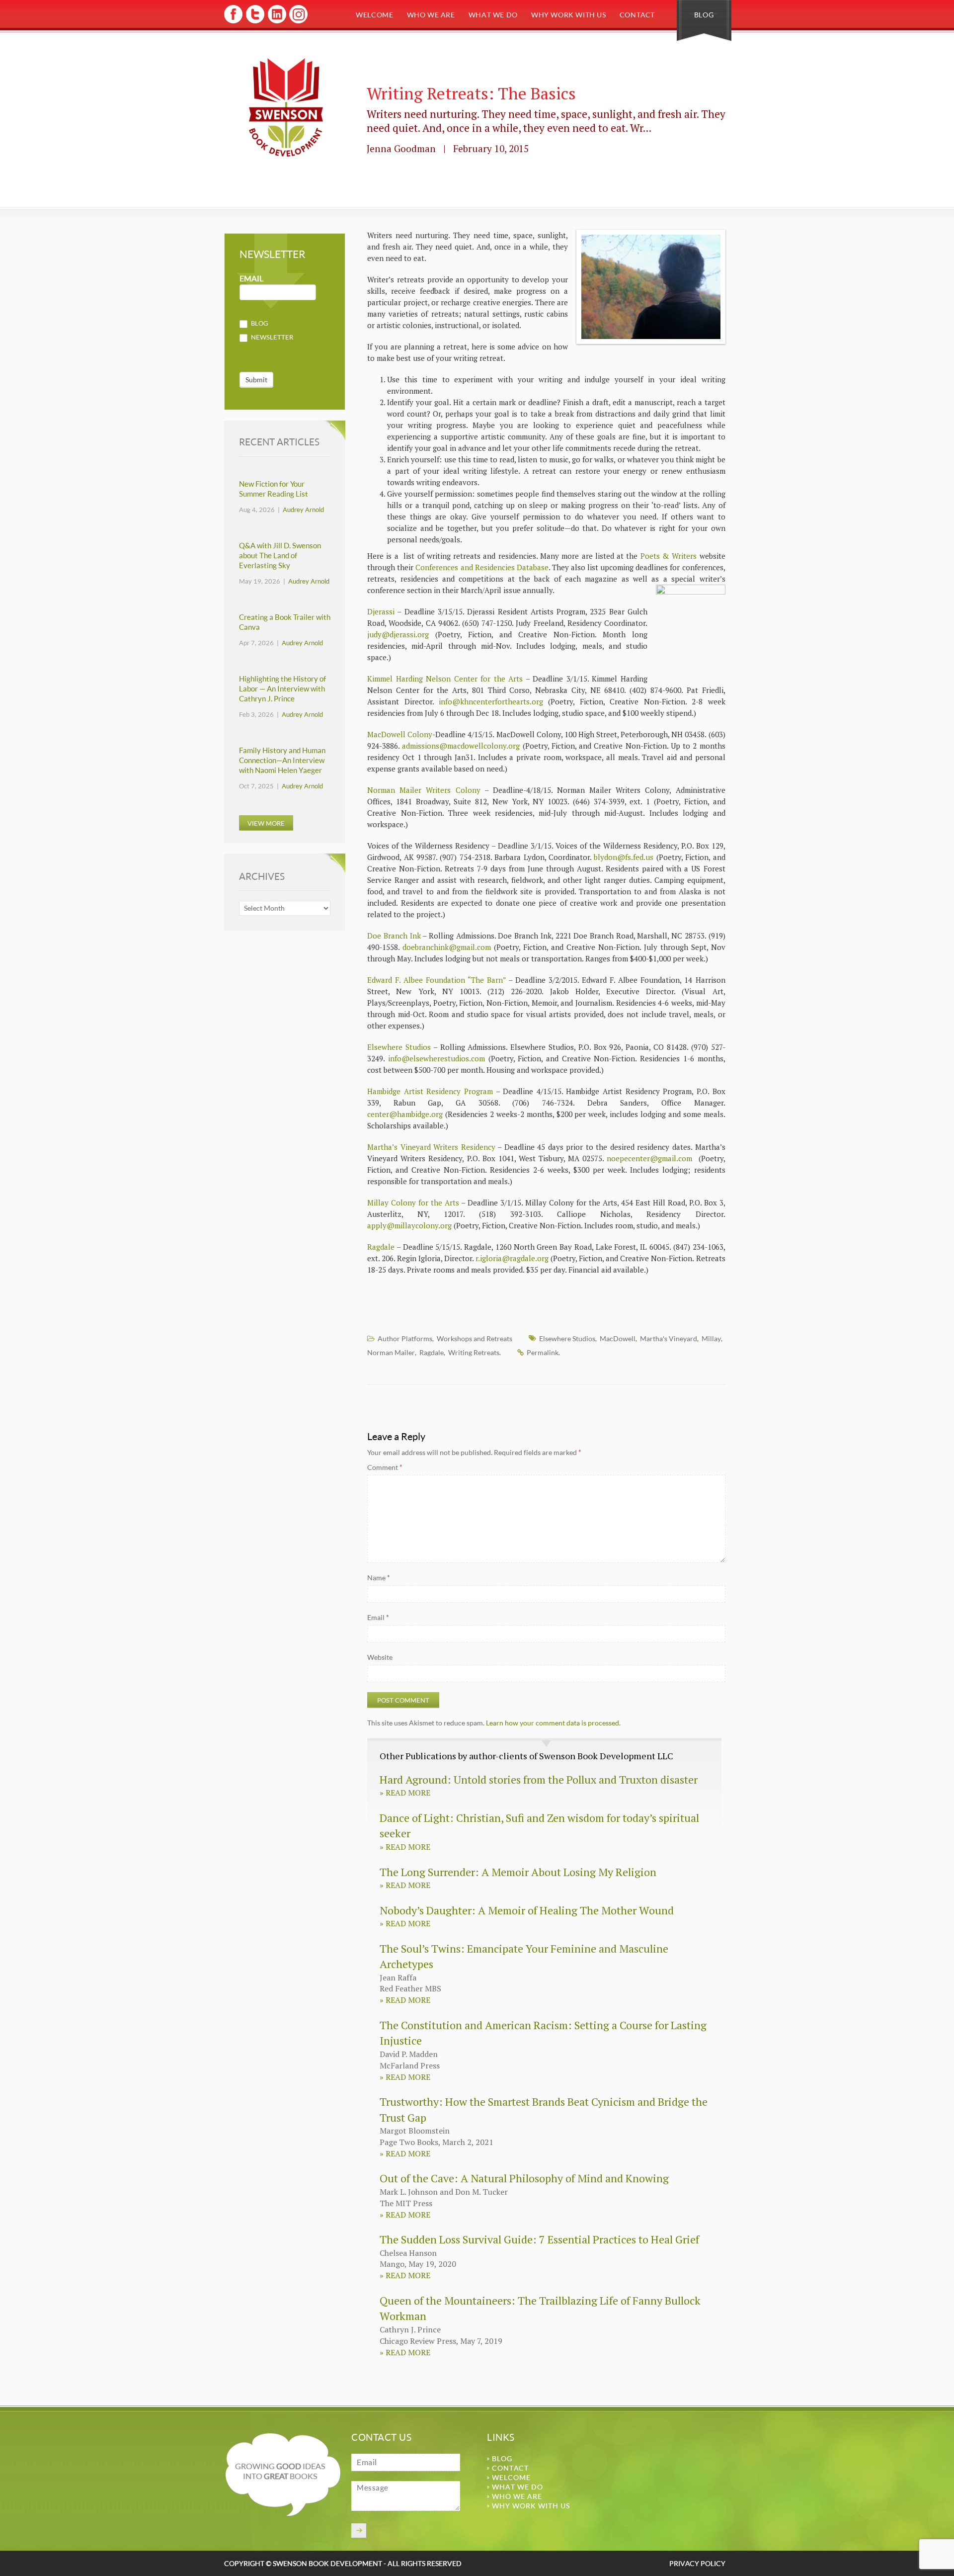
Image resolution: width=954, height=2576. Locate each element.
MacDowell (618, 1338)
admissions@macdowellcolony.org (461, 746)
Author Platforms (405, 1338)
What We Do (493, 15)
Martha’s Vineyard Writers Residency (431, 1147)
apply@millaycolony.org (409, 1225)
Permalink (543, 1352)
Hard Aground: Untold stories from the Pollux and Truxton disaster (539, 1779)
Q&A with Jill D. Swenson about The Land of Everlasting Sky (280, 556)
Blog (704, 15)
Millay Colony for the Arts (413, 1202)
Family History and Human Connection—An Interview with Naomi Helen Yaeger (282, 760)
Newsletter (271, 337)
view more (266, 823)
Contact (637, 15)
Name (379, 1578)
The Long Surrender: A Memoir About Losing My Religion (518, 1872)
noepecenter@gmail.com (649, 1158)
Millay (711, 1338)
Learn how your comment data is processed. (553, 1723)
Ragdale (381, 1247)
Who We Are (431, 15)
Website (380, 1657)
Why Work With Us (569, 15)
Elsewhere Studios (399, 1047)
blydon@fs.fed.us (624, 857)
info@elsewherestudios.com (437, 1058)
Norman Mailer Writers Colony (424, 790)
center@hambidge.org (405, 1114)
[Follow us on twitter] (255, 22)
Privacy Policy (697, 2563)
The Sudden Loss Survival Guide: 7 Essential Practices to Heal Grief (539, 2239)
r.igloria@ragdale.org (512, 1258)
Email (378, 1617)
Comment (385, 1467)
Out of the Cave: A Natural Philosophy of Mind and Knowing (524, 2178)
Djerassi (381, 611)
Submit (256, 380)
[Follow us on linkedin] (276, 22)
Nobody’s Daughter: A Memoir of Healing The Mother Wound (527, 1910)
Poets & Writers (669, 556)
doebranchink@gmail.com (447, 947)
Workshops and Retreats (475, 1338)
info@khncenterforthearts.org (491, 701)
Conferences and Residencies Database (482, 567)
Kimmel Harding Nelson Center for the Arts (445, 679)
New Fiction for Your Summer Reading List (274, 489)
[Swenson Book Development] (286, 108)
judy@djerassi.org (398, 634)
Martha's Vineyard (669, 1338)
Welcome (374, 15)
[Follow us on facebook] (233, 22)
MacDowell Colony (400, 734)
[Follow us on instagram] (297, 22)
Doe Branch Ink (394, 936)
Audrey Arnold (303, 510)
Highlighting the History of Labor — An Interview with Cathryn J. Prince (282, 689)
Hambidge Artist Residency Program (430, 1091)
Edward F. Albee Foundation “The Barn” (437, 980)
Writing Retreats (474, 1352)
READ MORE (405, 1793)
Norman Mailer (391, 1352)
